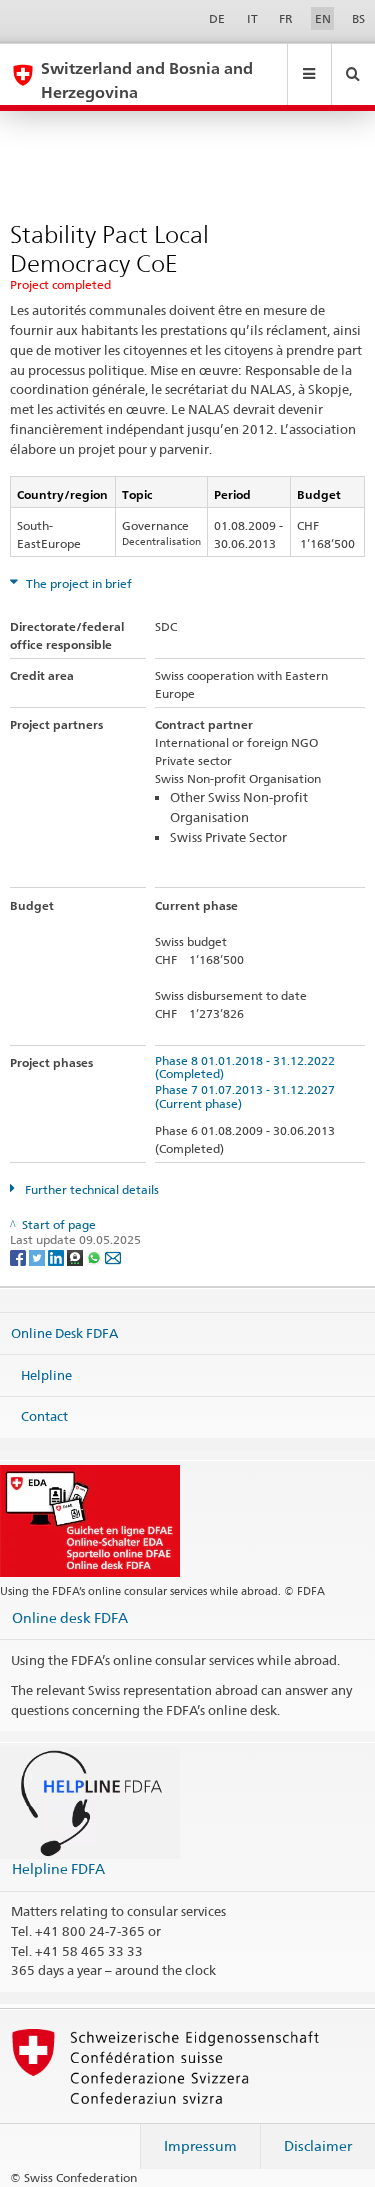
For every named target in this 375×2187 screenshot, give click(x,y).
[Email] (113, 1256)
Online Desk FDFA (64, 1333)
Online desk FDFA (70, 1617)
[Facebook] (19, 1256)
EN (323, 18)
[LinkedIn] (57, 1256)
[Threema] (76, 1256)
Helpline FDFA (58, 1868)
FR (286, 18)
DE (217, 18)
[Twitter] (38, 1256)
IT (252, 18)
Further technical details (90, 1189)
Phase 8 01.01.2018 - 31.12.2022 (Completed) (248, 1067)
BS (358, 18)
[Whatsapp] (95, 1256)
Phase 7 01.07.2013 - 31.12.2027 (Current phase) (248, 1096)
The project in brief (77, 583)
